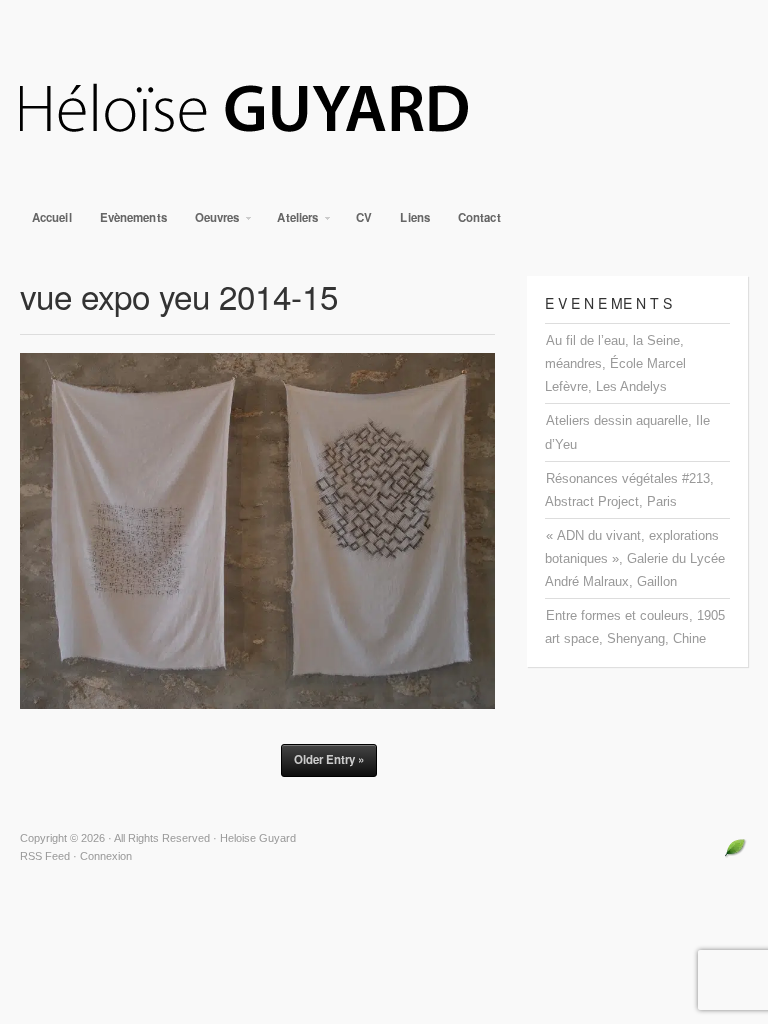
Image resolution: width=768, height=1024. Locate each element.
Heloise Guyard (384, 110)
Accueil (52, 217)
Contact (479, 217)
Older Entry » (329, 759)
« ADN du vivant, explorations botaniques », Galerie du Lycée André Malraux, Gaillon (635, 558)
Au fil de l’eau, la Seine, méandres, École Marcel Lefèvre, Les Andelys (615, 363)
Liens (415, 217)
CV (364, 217)
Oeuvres (211, 222)
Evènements (133, 217)
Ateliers (291, 222)
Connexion (106, 856)
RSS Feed (45, 856)
